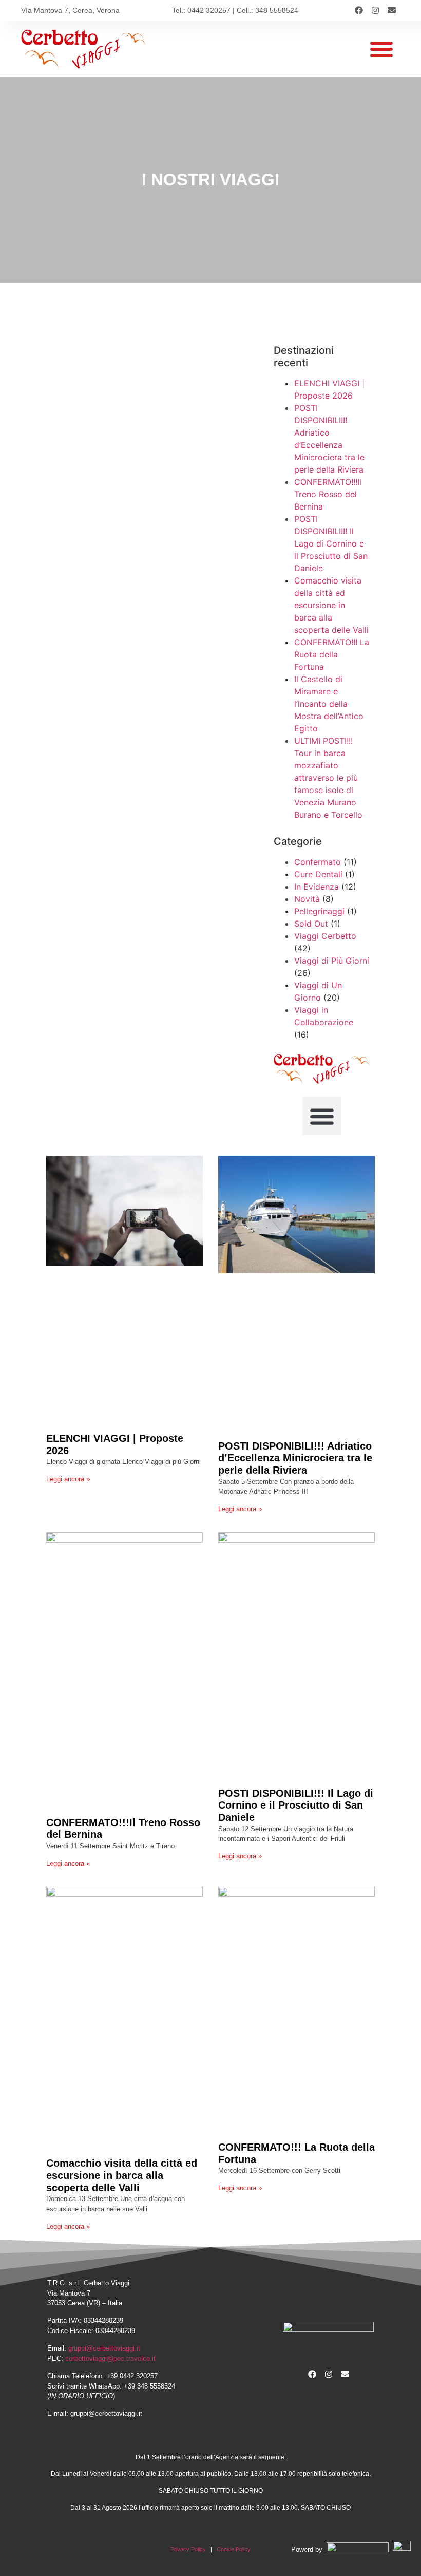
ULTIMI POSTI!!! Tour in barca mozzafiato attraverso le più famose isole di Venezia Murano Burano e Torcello (328, 778)
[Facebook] (359, 10)
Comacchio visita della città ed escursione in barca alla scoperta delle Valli (331, 605)
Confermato (318, 862)
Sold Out (311, 924)
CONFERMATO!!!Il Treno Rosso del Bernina (328, 494)
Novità (307, 899)
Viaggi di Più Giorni (332, 961)
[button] (381, 49)
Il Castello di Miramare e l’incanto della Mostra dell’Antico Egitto (329, 704)
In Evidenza (317, 887)
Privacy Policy (188, 2549)
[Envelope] (392, 10)
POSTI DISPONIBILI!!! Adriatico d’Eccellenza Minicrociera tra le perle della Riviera (295, 1458)
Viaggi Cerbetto (325, 936)
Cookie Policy (234, 2549)
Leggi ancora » (68, 1479)
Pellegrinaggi (319, 911)
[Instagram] (375, 10)
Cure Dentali (318, 874)
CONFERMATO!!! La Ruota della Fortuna (332, 654)
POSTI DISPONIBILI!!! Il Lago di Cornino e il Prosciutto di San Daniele (331, 543)
